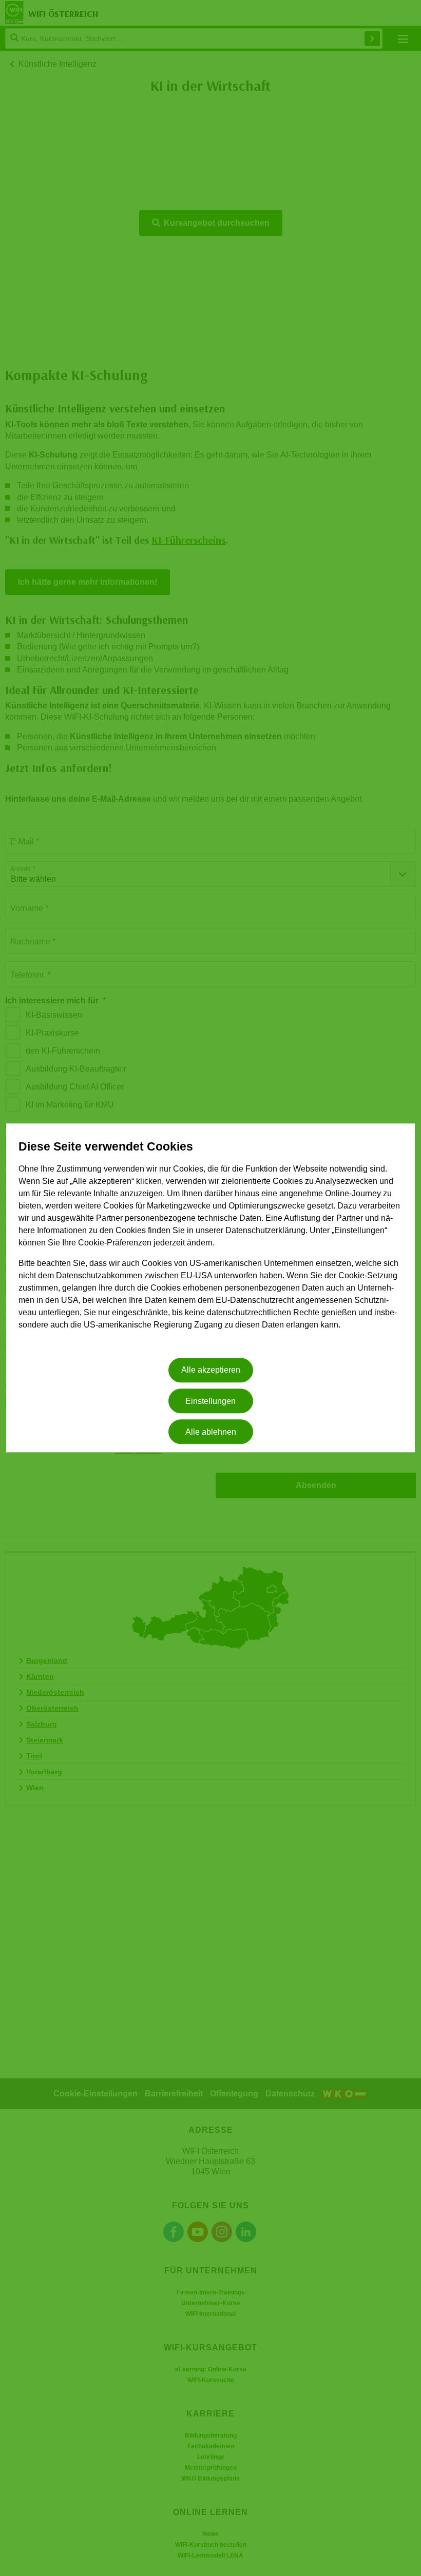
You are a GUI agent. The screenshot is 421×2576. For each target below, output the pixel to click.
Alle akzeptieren (211, 1370)
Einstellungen (210, 1401)
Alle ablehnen (211, 1432)
